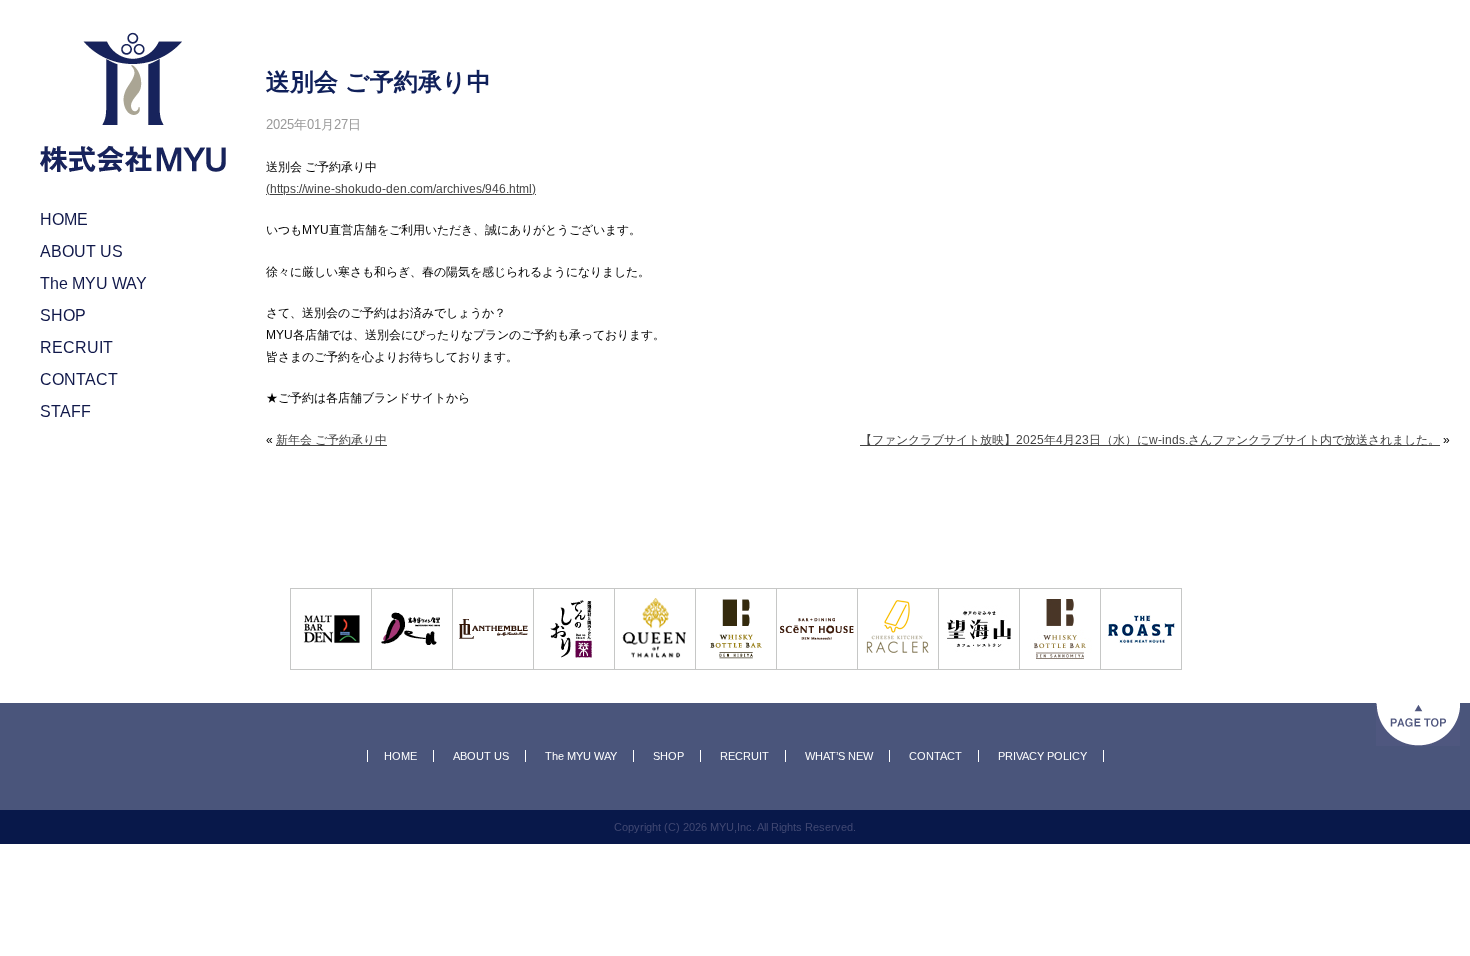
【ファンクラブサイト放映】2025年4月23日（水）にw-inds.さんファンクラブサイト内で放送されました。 (1150, 440)
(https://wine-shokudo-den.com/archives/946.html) (401, 189)
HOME (400, 756)
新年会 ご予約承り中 (331, 440)
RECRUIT (744, 756)
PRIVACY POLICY (1042, 756)
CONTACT (935, 756)
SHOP (668, 756)
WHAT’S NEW (839, 756)
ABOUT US (481, 756)
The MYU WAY (581, 756)
